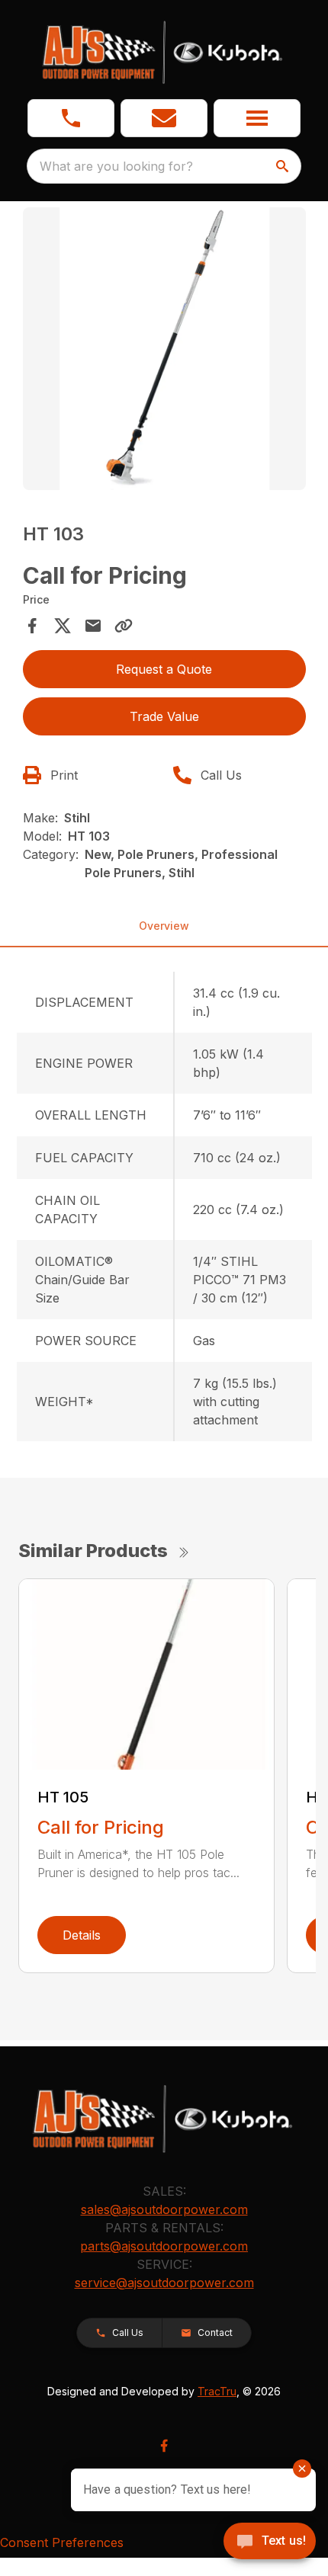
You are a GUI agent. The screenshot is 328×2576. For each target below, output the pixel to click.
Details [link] (82, 1935)
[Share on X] (63, 626)
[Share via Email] (93, 626)
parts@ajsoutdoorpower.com (164, 2246)
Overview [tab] (164, 926)
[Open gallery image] (164, 349)
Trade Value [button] (164, 716)
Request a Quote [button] (164, 669)
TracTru (217, 2391)
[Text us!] (270, 2542)
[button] (71, 118)
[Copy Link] (124, 626)
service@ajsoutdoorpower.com (164, 2283)
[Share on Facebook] (32, 626)
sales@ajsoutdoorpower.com (164, 2209)
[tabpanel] (164, 351)
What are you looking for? (116, 166)
